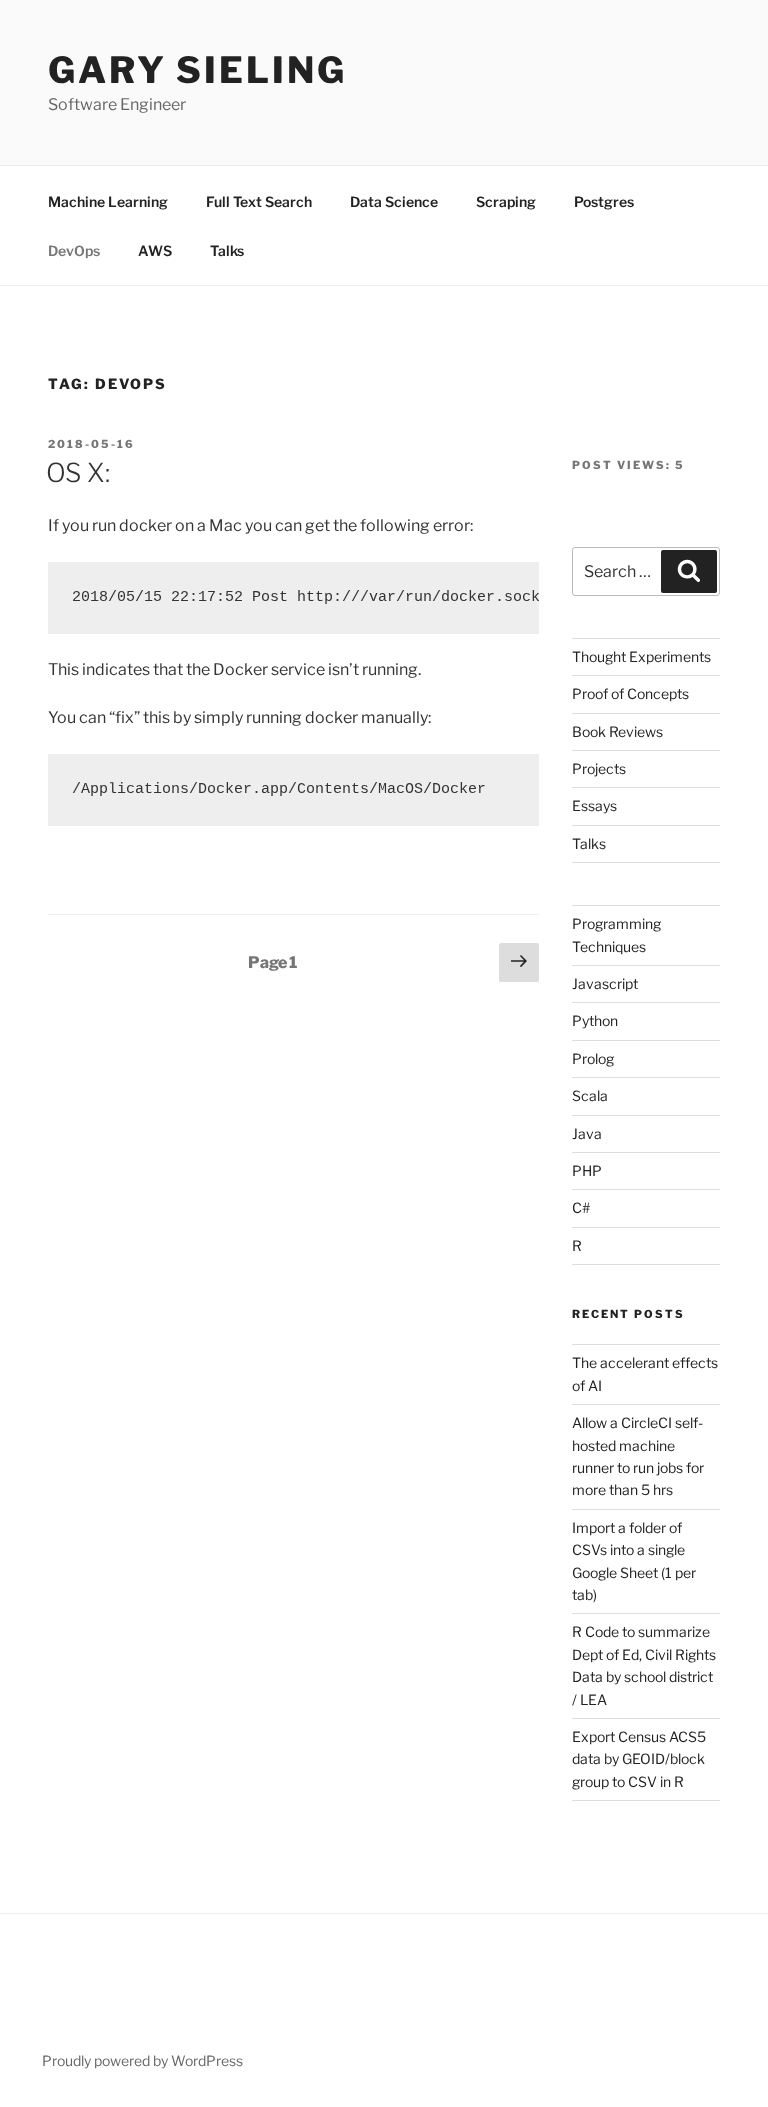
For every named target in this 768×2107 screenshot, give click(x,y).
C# (581, 1207)
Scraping (506, 201)
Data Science (394, 201)
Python (595, 1020)
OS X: (78, 472)
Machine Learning (108, 201)
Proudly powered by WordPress (142, 2060)
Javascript (605, 983)
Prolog (593, 1058)
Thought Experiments (641, 656)
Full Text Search (259, 201)
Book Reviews (617, 731)
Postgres (604, 201)
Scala (590, 1095)
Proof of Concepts (630, 693)
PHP (587, 1170)
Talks (227, 250)
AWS (155, 250)
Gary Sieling (197, 70)
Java (587, 1133)
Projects (599, 768)
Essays (594, 805)
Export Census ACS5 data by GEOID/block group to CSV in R (639, 1759)
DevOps (74, 250)
